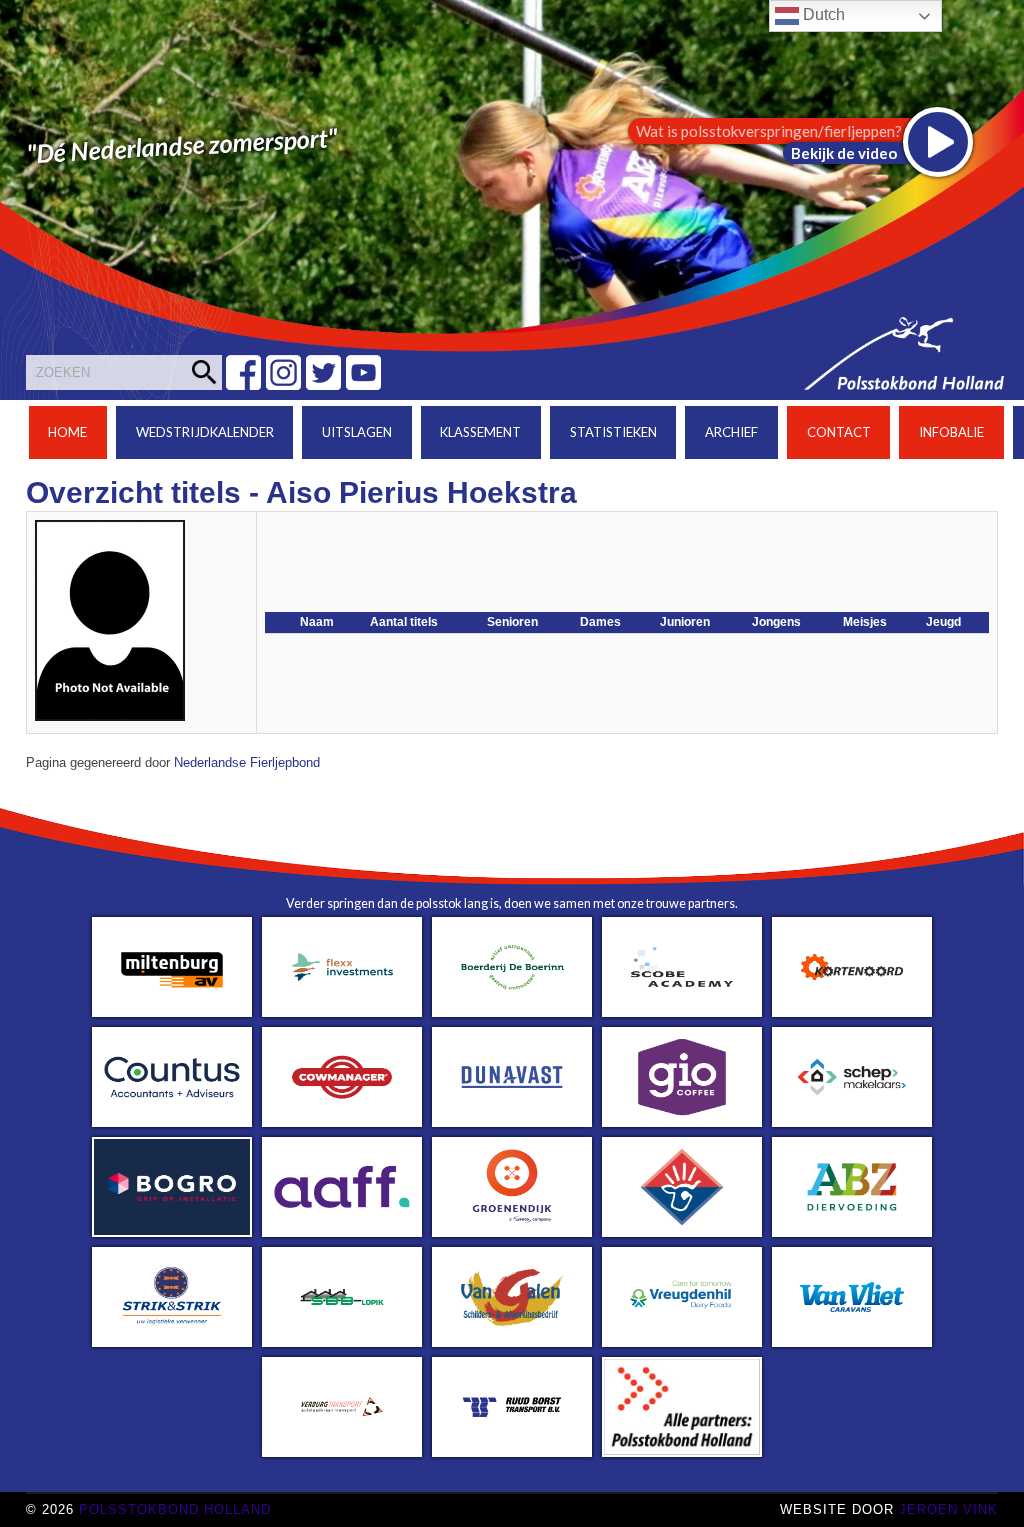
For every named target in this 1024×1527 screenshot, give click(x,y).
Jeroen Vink (948, 1509)
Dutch (822, 14)
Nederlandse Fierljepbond (247, 763)
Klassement (480, 432)
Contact (839, 432)
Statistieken (613, 432)
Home (67, 432)
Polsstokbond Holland (175, 1509)
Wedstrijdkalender (205, 432)
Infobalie (951, 432)
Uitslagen (357, 432)
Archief (731, 432)
